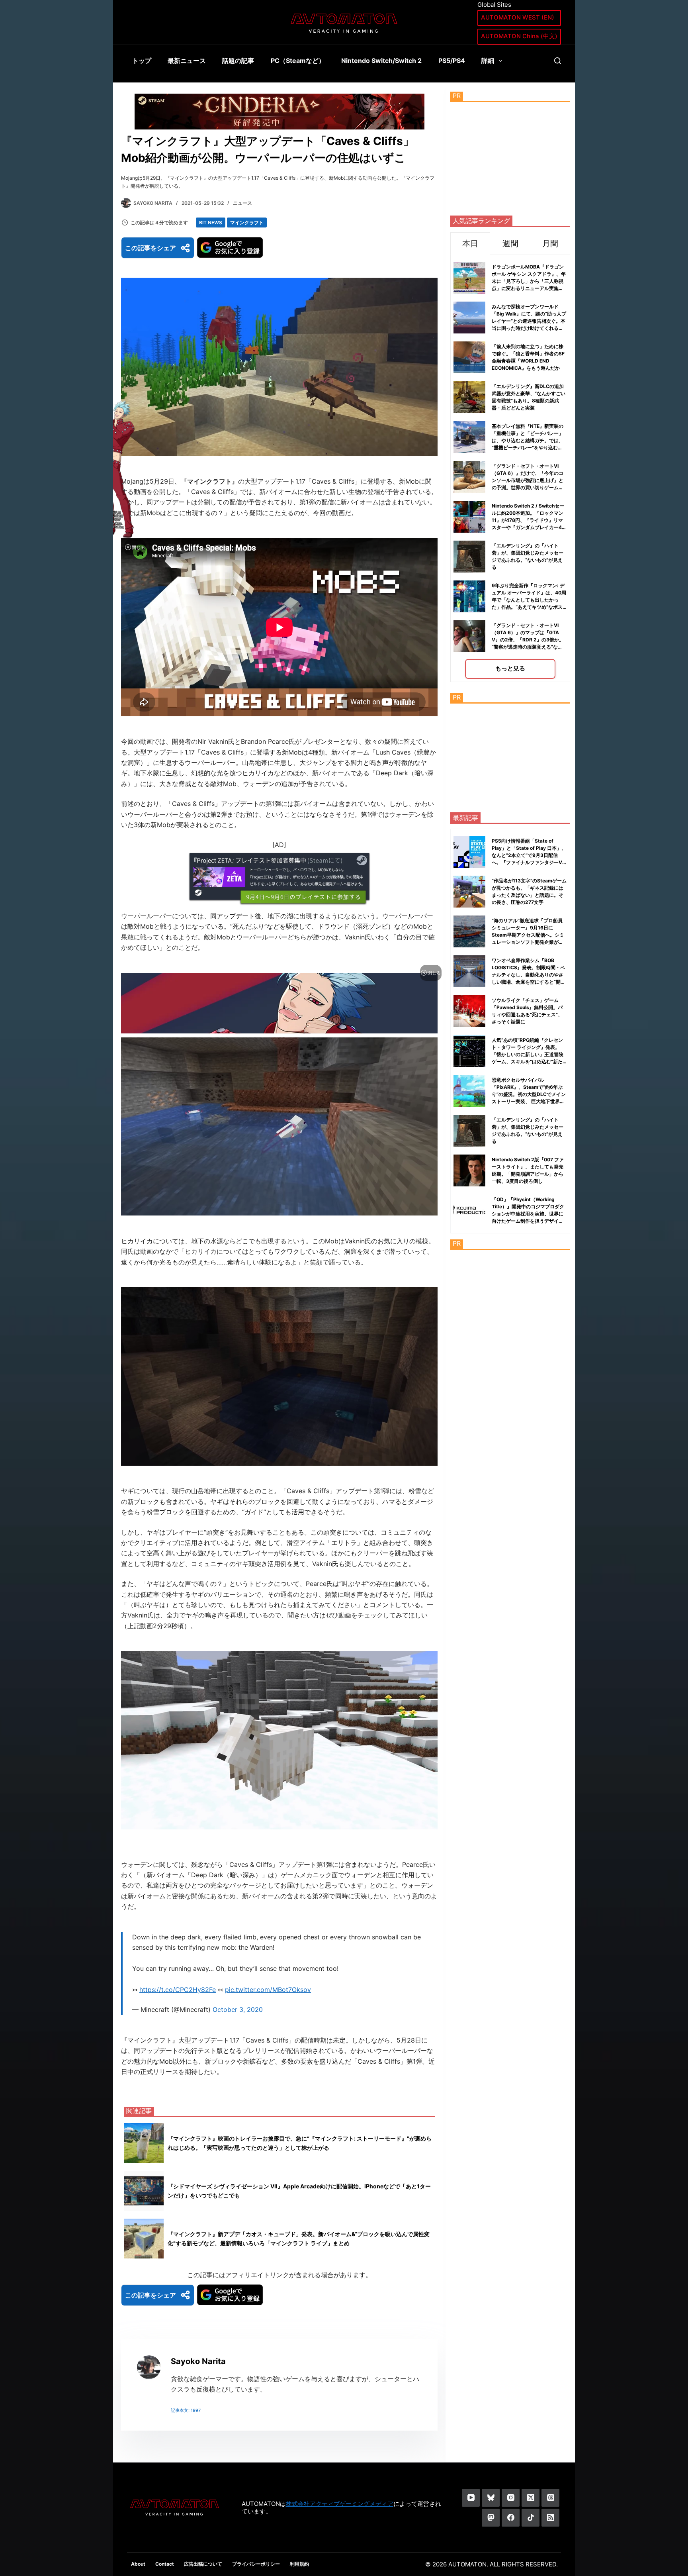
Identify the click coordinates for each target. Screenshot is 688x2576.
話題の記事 (238, 61)
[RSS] (550, 2518)
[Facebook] (511, 2518)
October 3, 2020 (238, 2009)
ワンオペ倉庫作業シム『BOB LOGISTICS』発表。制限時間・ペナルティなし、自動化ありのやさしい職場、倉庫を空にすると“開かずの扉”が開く (529, 975)
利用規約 (299, 2564)
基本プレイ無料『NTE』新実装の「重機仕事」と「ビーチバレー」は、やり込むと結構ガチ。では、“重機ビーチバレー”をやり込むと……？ (528, 440)
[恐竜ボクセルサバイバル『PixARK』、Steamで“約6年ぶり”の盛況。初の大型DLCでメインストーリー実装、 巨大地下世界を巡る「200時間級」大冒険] (469, 1091)
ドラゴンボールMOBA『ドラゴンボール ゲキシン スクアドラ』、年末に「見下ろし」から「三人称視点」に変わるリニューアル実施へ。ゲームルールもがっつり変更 (529, 281)
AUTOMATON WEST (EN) (518, 17)
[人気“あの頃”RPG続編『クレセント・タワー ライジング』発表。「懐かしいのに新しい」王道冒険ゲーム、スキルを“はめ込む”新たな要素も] (469, 1051)
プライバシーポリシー (256, 2564)
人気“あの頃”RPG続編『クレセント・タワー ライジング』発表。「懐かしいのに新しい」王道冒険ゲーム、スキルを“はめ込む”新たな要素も (528, 1054)
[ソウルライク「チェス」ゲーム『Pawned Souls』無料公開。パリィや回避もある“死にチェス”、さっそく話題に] (469, 1011)
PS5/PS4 (452, 61)
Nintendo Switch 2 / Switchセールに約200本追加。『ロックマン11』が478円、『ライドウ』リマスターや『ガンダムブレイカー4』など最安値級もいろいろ (529, 520)
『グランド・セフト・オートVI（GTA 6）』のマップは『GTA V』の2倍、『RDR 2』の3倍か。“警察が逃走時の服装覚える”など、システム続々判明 (528, 640)
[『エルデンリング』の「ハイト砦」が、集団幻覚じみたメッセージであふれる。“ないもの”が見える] (469, 1131)
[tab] (470, 243)
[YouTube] (471, 2498)
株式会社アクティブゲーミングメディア (340, 2504)
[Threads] (550, 2498)
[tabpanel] (510, 468)
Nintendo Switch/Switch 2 (381, 61)
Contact (165, 2564)
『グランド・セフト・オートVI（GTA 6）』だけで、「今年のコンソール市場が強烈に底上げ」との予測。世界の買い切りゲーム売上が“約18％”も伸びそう (528, 480)
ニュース (242, 203)
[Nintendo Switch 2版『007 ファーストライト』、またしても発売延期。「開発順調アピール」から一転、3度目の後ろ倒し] (469, 1170)
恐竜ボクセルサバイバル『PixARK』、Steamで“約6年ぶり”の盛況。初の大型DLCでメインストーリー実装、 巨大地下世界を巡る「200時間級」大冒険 (529, 1094)
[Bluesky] (491, 2498)
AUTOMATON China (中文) (519, 36)
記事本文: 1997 (186, 2410)
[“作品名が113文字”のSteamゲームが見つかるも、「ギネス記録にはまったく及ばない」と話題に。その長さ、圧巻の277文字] (469, 892)
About (138, 2564)
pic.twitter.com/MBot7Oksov (268, 1990)
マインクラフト (247, 223)
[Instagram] (511, 2498)
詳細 (488, 61)
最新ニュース (187, 61)
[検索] (558, 61)
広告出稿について (203, 2564)
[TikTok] (531, 2518)
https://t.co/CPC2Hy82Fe (178, 1990)
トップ (142, 61)
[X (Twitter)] (531, 2498)
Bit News (211, 223)
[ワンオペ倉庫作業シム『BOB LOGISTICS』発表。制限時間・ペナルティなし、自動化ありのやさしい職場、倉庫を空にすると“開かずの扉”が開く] (469, 971)
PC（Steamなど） (298, 61)
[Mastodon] (491, 2518)
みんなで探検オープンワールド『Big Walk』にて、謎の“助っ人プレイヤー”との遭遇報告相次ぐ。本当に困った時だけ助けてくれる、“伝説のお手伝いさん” (529, 321)
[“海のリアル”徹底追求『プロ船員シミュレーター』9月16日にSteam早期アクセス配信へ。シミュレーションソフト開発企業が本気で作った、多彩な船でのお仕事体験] (469, 931)
